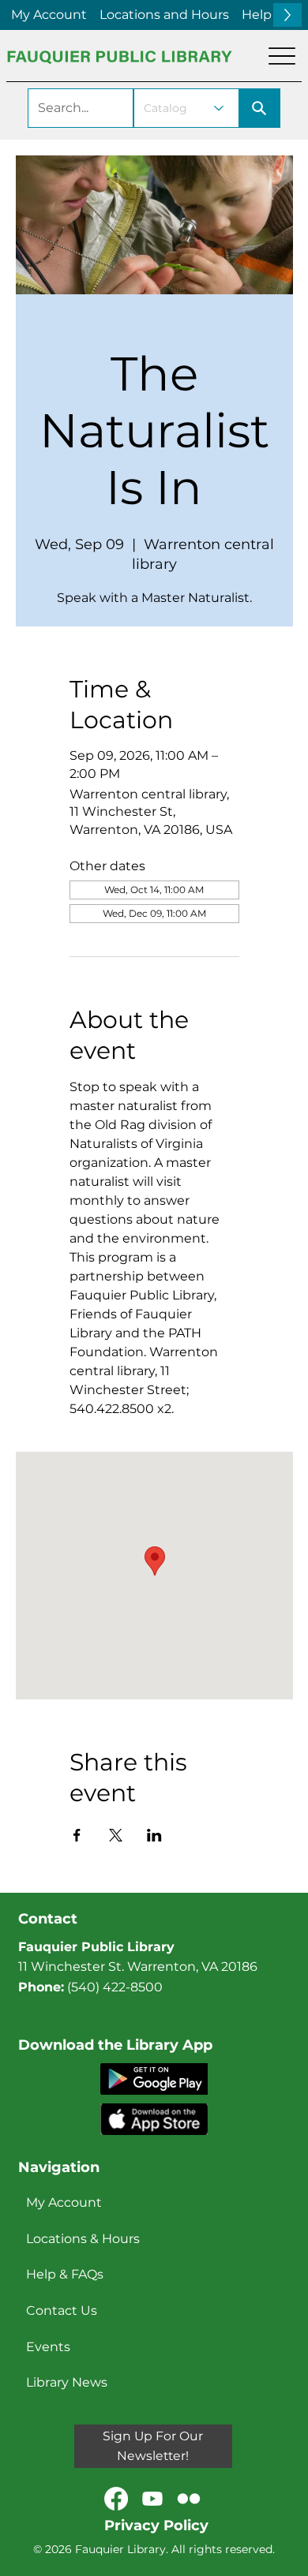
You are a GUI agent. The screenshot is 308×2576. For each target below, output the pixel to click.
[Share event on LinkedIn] (154, 1835)
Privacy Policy (156, 2526)
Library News (67, 2382)
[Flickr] (189, 2499)
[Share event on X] (116, 1835)
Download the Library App (115, 2045)
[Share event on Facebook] (77, 1835)
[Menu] (282, 56)
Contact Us (62, 2311)
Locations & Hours (83, 2239)
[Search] (260, 108)
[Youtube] (152, 2499)
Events (48, 2347)
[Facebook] (116, 2499)
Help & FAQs (65, 2274)
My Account (64, 2202)
